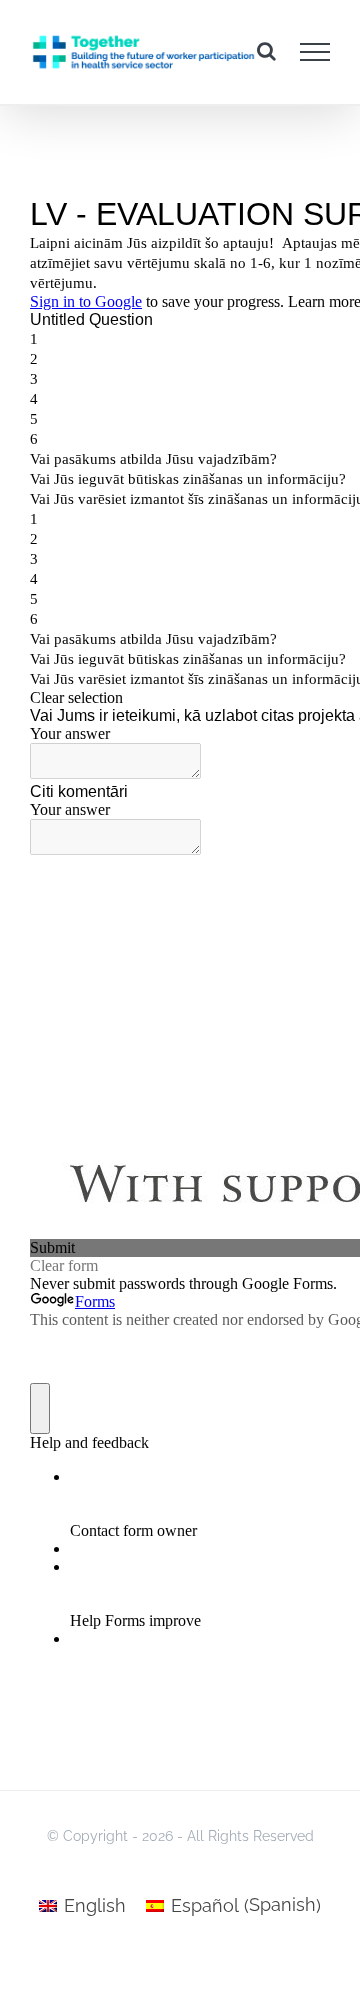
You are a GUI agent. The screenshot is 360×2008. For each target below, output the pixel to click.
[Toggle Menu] (315, 52)
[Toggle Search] (266, 51)
